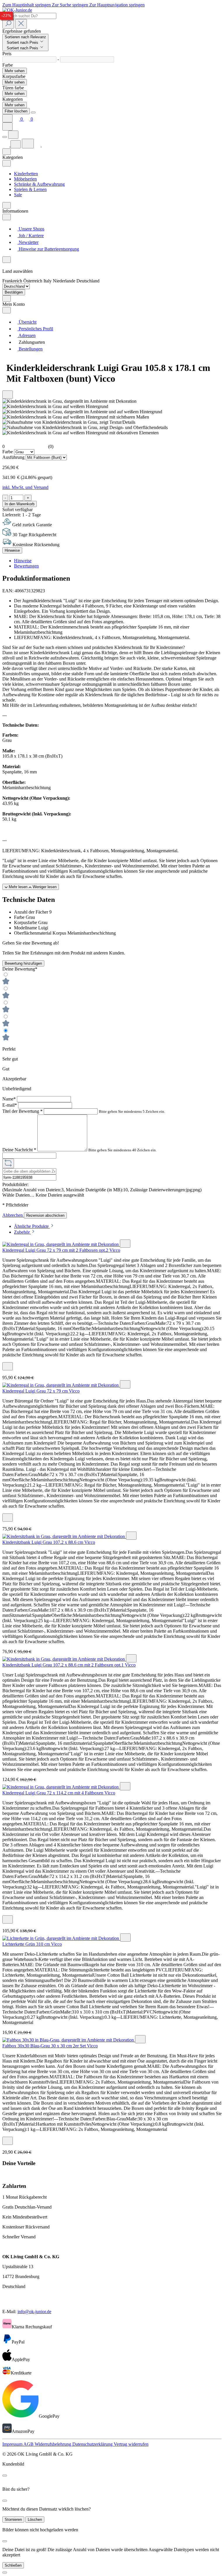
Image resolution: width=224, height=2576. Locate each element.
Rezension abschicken (45, 1215)
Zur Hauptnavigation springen (117, 5)
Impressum (13, 2444)
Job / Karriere (31, 236)
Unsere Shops (31, 229)
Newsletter (28, 242)
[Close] (33, 112)
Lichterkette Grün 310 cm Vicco (32, 1944)
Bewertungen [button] (26, 566)
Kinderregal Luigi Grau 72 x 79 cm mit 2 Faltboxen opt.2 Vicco (61, 1250)
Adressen (27, 335)
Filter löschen (16, 111)
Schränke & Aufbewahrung (39, 184)
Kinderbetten (26, 174)
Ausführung (14, 457)
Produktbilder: (15, 1184)
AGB (29, 2444)
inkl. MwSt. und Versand (25, 487)
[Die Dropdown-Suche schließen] (21, 24)
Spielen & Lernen (30, 189)
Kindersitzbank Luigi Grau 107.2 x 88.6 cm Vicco (49, 1542)
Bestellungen (30, 349)
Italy (48, 281)
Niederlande (65, 281)
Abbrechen (13, 1215)
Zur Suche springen (71, 5)
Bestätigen (14, 292)
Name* (10, 1099)
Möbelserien (25, 179)
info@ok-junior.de (34, 2312)
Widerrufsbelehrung (54, 2444)
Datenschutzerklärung (93, 2444)
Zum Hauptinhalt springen (27, 5)
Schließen (13, 2565)
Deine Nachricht (19, 1150)
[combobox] (29, 16)
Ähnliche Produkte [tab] (32, 1226)
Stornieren (13, 2519)
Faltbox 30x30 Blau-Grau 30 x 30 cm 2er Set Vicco (50, 2046)
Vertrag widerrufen (131, 2444)
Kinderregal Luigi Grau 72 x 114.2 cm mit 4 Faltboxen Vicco (59, 1793)
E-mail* (10, 1105)
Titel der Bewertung (22, 1111)
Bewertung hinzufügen (23, 963)
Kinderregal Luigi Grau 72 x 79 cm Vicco (41, 1391)
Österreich (33, 281)
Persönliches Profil (35, 329)
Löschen (35, 2519)
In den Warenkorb (20, 504)
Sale (18, 195)
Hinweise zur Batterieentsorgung (48, 249)
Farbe (8, 452)
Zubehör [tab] (22, 1232)
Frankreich (13, 281)
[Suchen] (8, 24)
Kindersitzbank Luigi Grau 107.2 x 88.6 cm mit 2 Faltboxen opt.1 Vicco (69, 1665)
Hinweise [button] (23, 561)
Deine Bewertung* (20, 969)
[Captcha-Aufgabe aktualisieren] (8, 1163)
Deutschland (88, 281)
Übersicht (27, 322)
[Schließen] (5, 2572)
